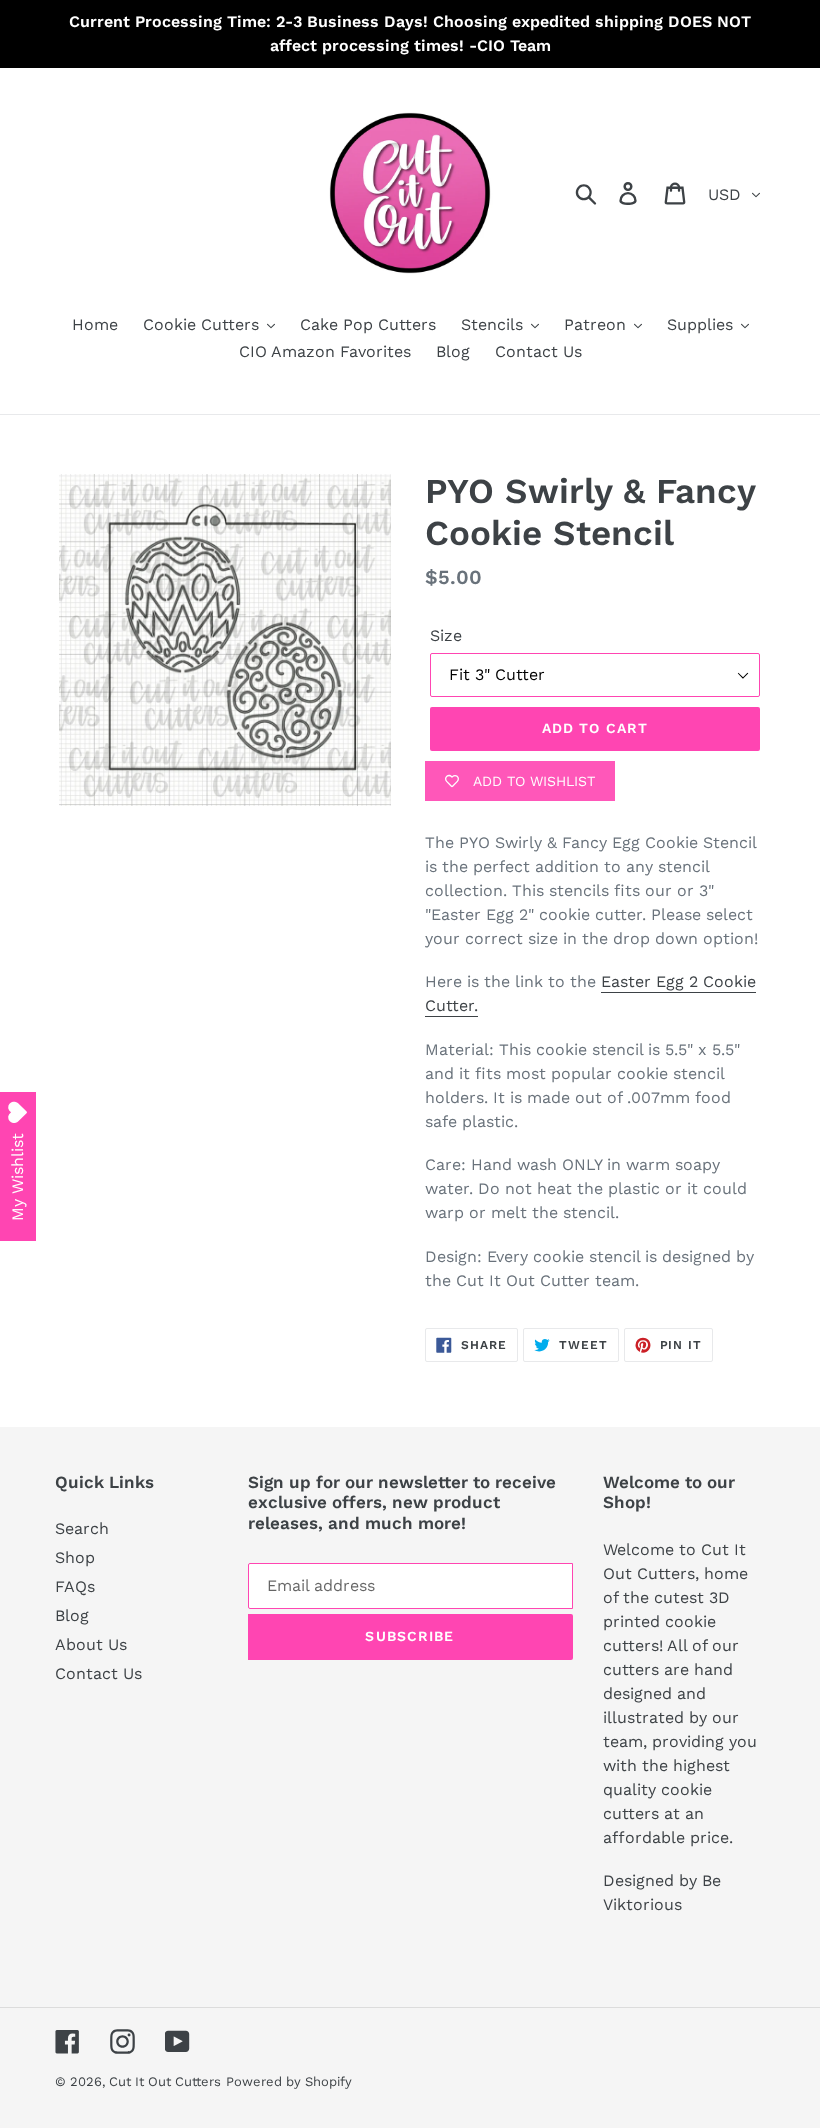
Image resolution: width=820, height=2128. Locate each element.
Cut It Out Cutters (165, 2081)
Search (82, 1528)
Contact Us (98, 1673)
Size (446, 635)
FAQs (75, 1586)
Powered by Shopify (289, 2081)
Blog (72, 1615)
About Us (91, 1644)
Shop (75, 1557)
